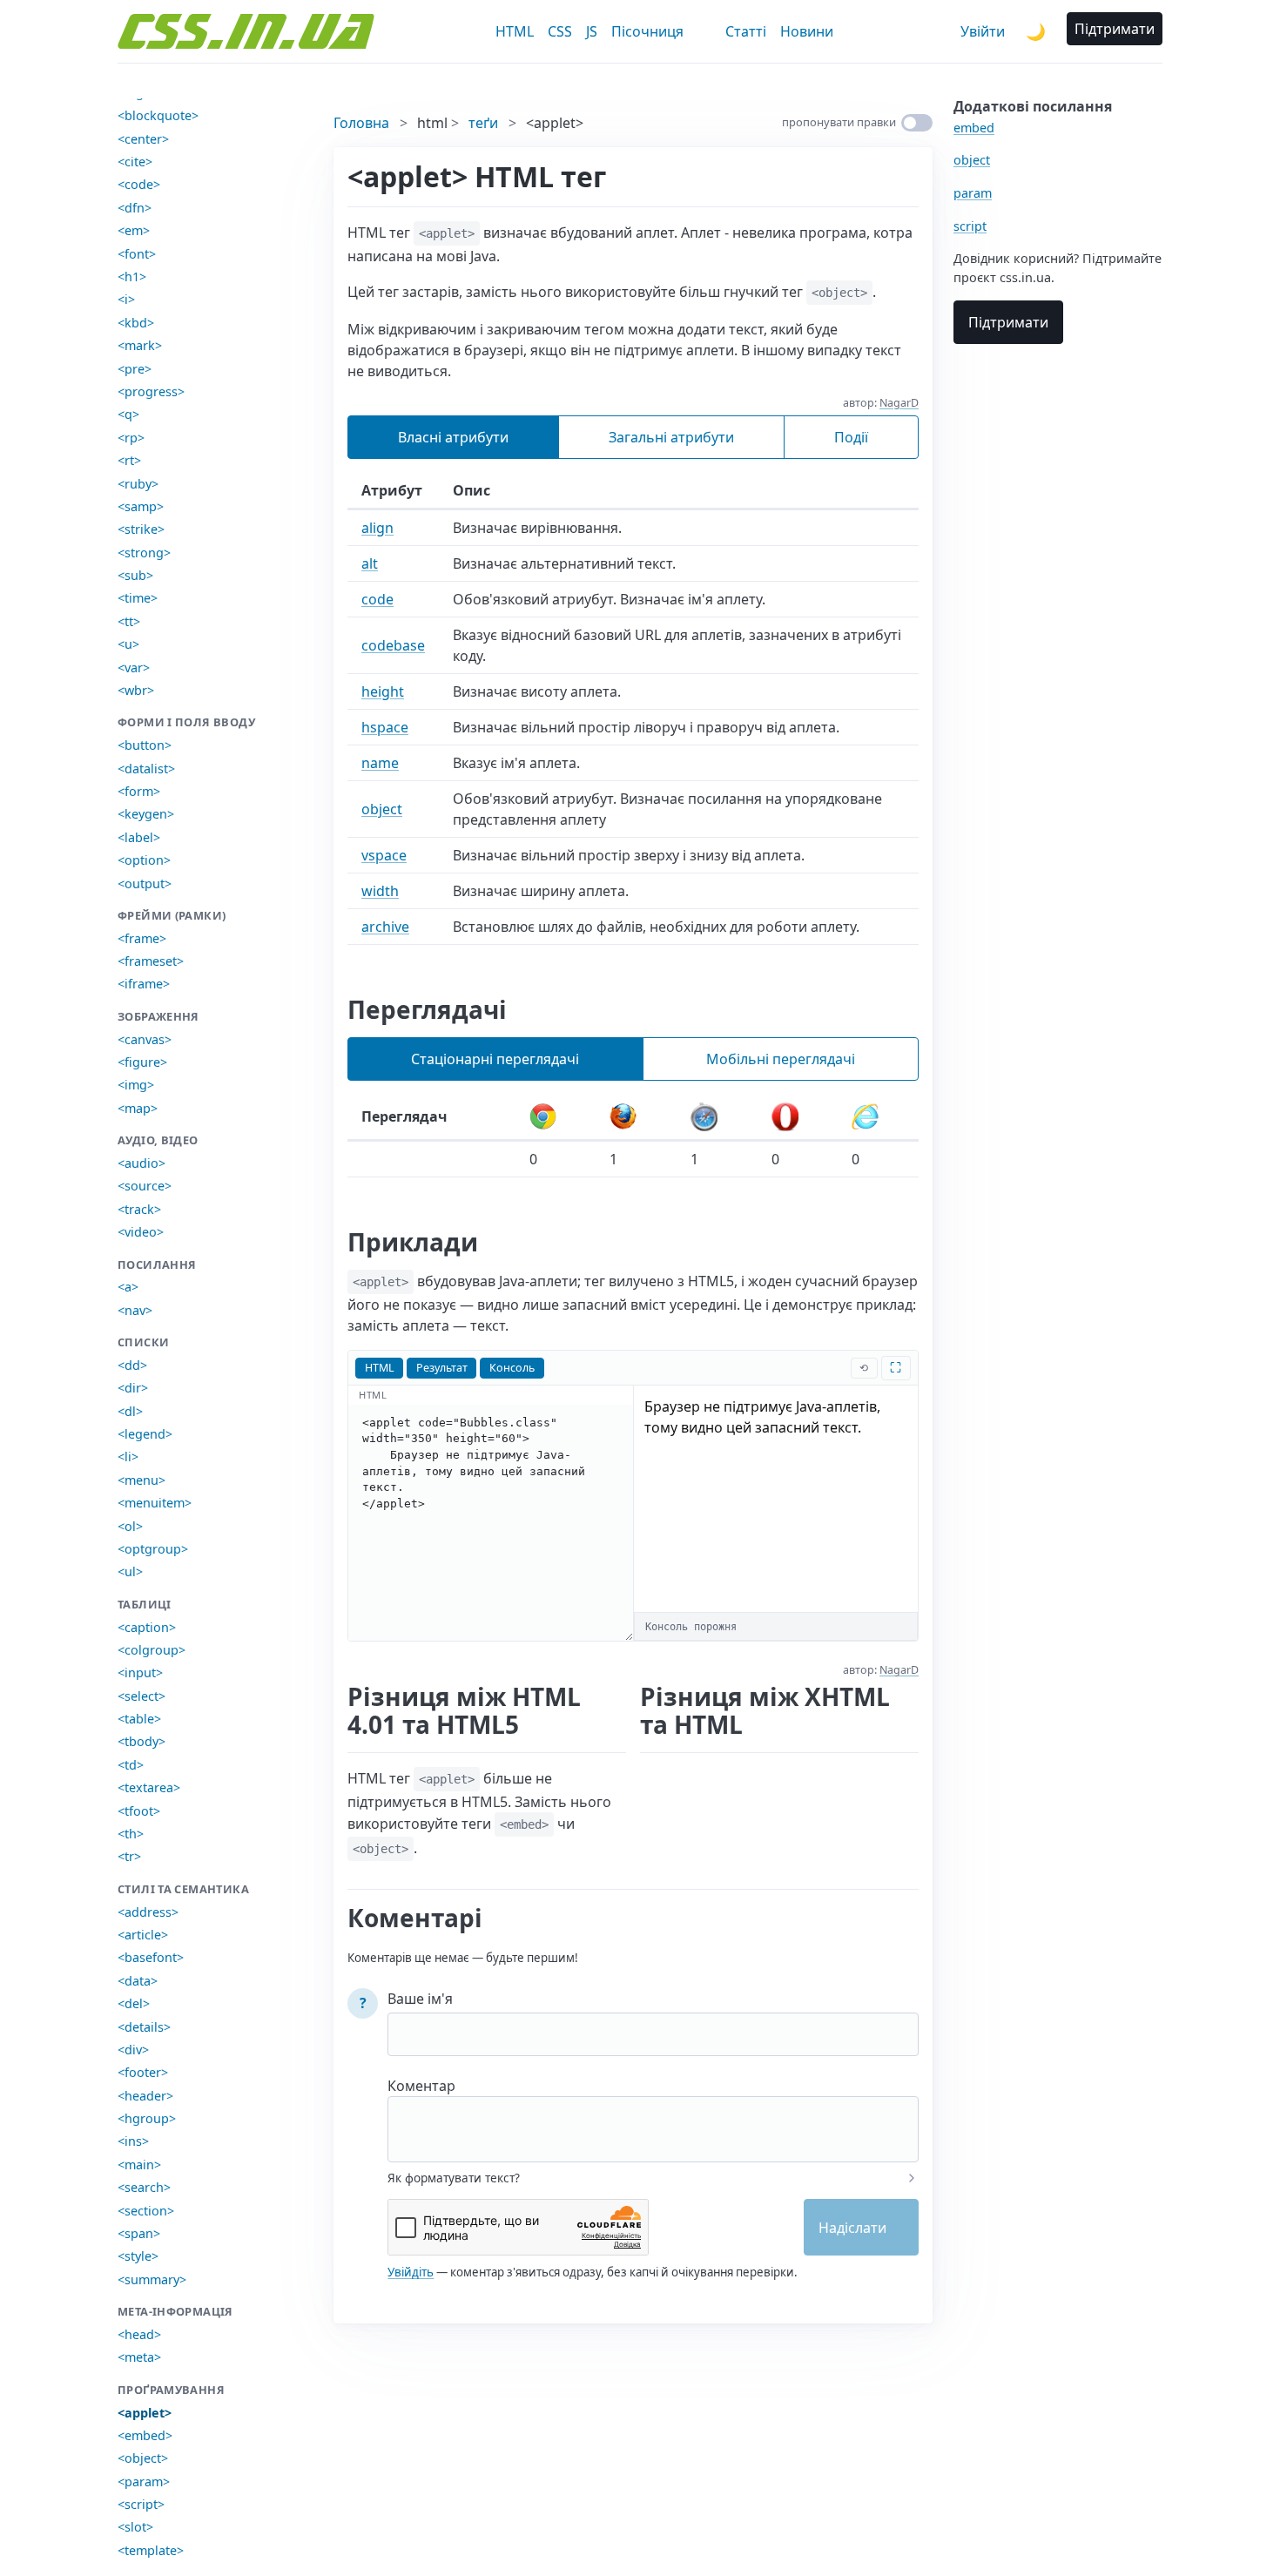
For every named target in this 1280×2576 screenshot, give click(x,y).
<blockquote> (158, 115)
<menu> (141, 1480)
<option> (144, 860)
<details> (144, 2027)
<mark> (140, 345)
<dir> (133, 1388)
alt (370, 563)
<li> (128, 1457)
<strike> (141, 529)
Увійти (983, 31)
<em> (134, 230)
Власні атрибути (453, 437)
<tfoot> (139, 1811)
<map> (138, 1108)
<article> (143, 1935)
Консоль (512, 1368)
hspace (385, 727)
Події (851, 437)
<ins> (133, 2141)
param (973, 193)
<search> (144, 2187)
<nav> (135, 1310)
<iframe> (144, 984)
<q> (128, 414)
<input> (140, 1672)
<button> (145, 745)
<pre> (135, 369)
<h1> (132, 276)
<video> (141, 1232)
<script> (141, 2504)
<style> (138, 2256)
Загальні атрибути (671, 437)
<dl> (130, 1411)
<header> (145, 2096)
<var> (134, 668)
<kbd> (136, 323)
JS (592, 31)
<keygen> (146, 814)
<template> (151, 2550)
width (380, 891)
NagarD (899, 403)
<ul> (130, 1571)
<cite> (135, 162)
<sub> (135, 575)
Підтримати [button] (1115, 29)
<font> (137, 254)
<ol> (130, 1526)
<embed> (145, 2435)
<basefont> (151, 1957)
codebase (393, 645)
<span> (139, 2233)
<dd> (132, 1365)
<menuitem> (155, 1503)
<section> (146, 2211)
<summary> (152, 2279)
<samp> (141, 506)
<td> (131, 1765)
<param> (144, 2482)
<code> (139, 184)
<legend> (145, 1434)
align (377, 528)
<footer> (143, 2072)
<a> (128, 1287)
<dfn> (135, 208)
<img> (136, 1085)
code (377, 599)
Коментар (421, 2086)
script (970, 226)
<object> (143, 2458)
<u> (128, 644)
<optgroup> (153, 1549)
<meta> (139, 2357)
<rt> (129, 460)
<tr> (129, 1856)
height (383, 691)
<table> (139, 1719)
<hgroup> (147, 2118)
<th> (131, 1834)
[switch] (917, 123)
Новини (807, 31)
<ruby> (138, 484)
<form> (139, 791)
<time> (138, 598)
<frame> (142, 938)
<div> (133, 2050)
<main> (139, 2165)
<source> (145, 1186)
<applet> (145, 2413)
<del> (134, 2003)
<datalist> (146, 769)
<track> (139, 1209)
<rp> (131, 438)
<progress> (151, 391)
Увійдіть (411, 2272)
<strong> (144, 553)
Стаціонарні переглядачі (495, 1059)
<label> (139, 837)
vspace (384, 855)
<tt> (129, 621)
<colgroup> (152, 1650)
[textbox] (653, 2118)
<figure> (142, 1062)
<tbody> (141, 1741)
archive (385, 927)
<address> (148, 1912)
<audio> (141, 1163)
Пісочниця (647, 31)
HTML (515, 31)
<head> (139, 2334)
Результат (442, 1368)
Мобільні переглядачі (781, 1059)
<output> (145, 883)
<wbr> (136, 690)
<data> (138, 1981)
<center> (143, 139)
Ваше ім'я (420, 1999)
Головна (361, 123)
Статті (746, 31)
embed (974, 128)
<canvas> (145, 1039)
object (382, 809)
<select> (141, 1696)
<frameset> (151, 961)
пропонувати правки (839, 122)
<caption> (147, 1627)
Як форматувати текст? (454, 2178)
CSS (560, 31)
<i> (126, 299)
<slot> (135, 2527)
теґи (483, 123)
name (380, 763)
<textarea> (149, 1787)
